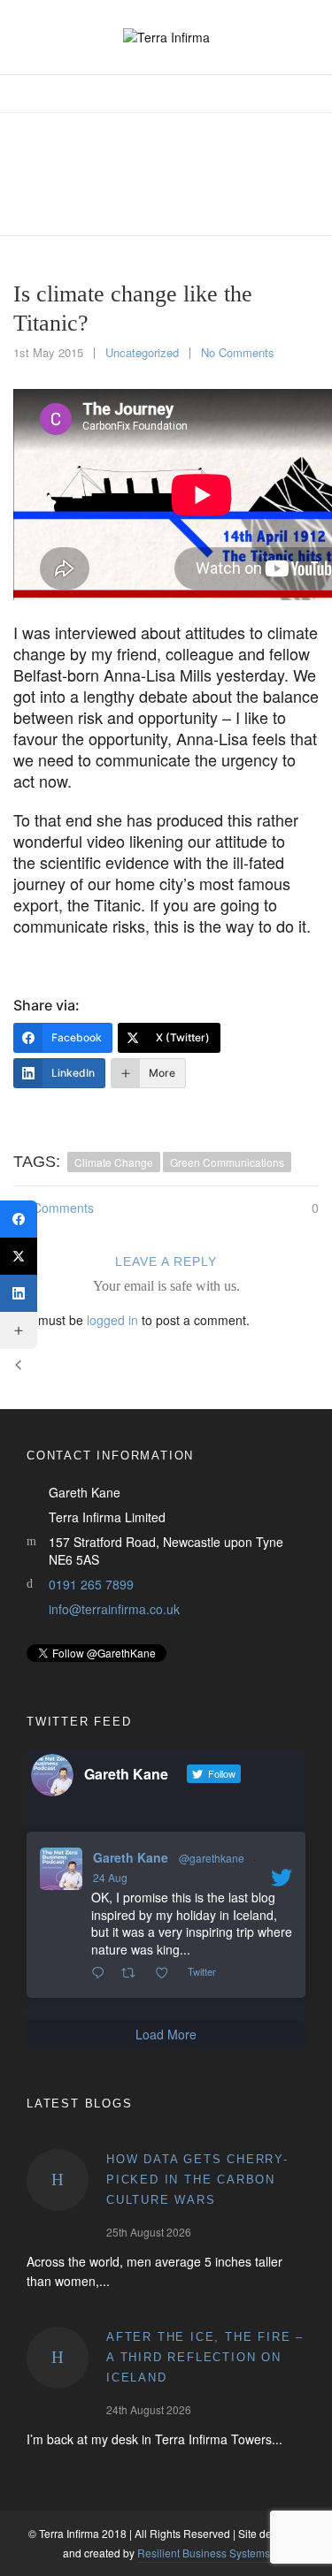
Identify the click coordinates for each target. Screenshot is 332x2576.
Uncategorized (142, 352)
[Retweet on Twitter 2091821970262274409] (133, 1973)
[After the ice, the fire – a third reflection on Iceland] (58, 2358)
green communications (227, 1162)
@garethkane (212, 1858)
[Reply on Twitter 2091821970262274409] (102, 1973)
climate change (114, 1162)
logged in (112, 1320)
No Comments (238, 352)
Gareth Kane (131, 1857)
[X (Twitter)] (19, 1256)
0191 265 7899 (91, 1584)
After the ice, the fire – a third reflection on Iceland (205, 2357)
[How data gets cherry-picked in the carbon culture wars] (58, 2180)
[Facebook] (19, 1219)
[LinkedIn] (19, 1293)
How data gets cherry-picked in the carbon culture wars (197, 2180)
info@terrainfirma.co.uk (114, 1609)
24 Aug (110, 1877)
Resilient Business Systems (204, 2553)
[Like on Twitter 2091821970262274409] (167, 1973)
